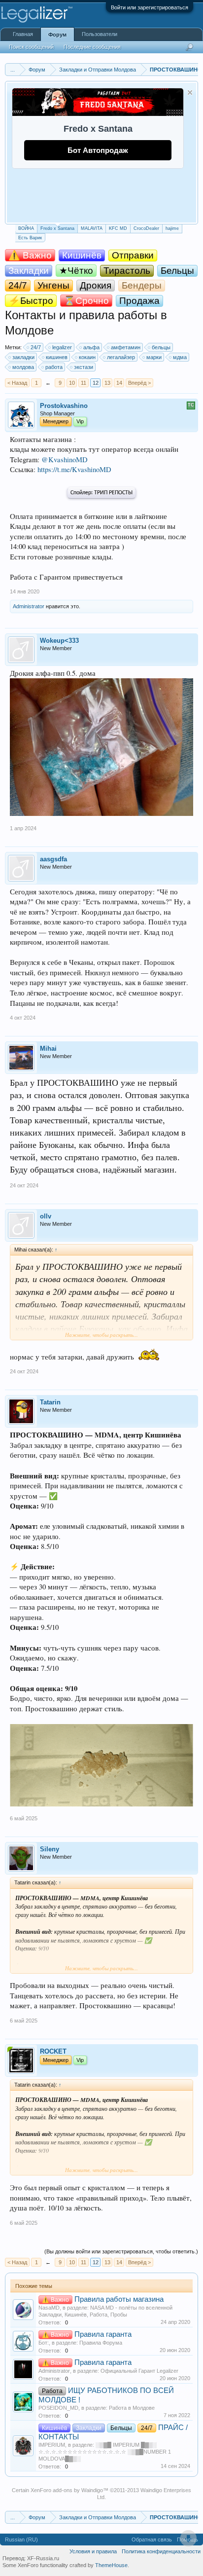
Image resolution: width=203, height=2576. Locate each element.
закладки (23, 357)
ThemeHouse (111, 2565)
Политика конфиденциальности (161, 2551)
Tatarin (50, 1402)
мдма (180, 357)
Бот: (44, 2343)
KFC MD (118, 228)
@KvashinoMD (65, 460)
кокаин (87, 357)
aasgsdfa (53, 859)
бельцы (161, 347)
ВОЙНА (26, 228)
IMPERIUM (52, 2445)
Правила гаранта (103, 2334)
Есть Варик (30, 238)
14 (119, 383)
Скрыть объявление (190, 92)
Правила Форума (101, 2343)
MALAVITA (92, 228)
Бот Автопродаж (98, 150)
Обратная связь (152, 2539)
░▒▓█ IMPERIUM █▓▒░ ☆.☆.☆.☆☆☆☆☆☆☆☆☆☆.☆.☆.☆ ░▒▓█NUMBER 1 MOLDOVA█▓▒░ (105, 2452)
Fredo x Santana (57, 228)
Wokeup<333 (59, 641)
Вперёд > (139, 383)
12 (96, 383)
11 (84, 383)
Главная (23, 34)
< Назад (17, 383)
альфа (91, 347)
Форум (57, 35)
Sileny (50, 1849)
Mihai (48, 1049)
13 (107, 383)
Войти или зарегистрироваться (150, 7)
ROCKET (53, 2051)
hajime (172, 228)
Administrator (29, 606)
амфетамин (126, 347)
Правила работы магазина (119, 2299)
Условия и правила (93, 2551)
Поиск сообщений (31, 47)
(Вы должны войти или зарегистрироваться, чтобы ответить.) (121, 2251)
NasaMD (49, 2308)
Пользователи (100, 34)
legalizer (62, 347)
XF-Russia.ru (43, 2558)
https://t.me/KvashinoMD (74, 469)
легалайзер (121, 357)
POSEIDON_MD (58, 2408)
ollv (46, 1216)
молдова (23, 367)
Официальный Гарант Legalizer (139, 2371)
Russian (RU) (21, 2539)
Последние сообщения (92, 47)
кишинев (57, 357)
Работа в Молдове (132, 2408)
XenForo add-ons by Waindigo (67, 2490)
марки (154, 357)
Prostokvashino (64, 406)
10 (72, 383)
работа (54, 367)
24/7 (36, 347)
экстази (84, 367)
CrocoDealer (146, 228)
